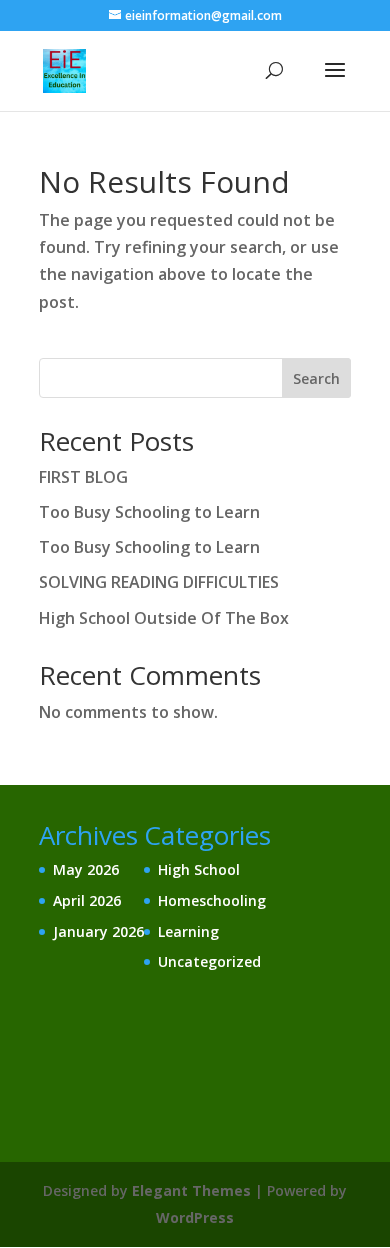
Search (316, 378)
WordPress (195, 1217)
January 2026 (98, 931)
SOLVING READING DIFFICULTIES (159, 582)
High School (199, 869)
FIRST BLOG (83, 477)
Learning (188, 931)
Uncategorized (209, 961)
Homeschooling (212, 900)
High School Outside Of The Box (164, 618)
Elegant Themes (191, 1190)
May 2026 (86, 869)
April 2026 (87, 900)
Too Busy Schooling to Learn (149, 512)
